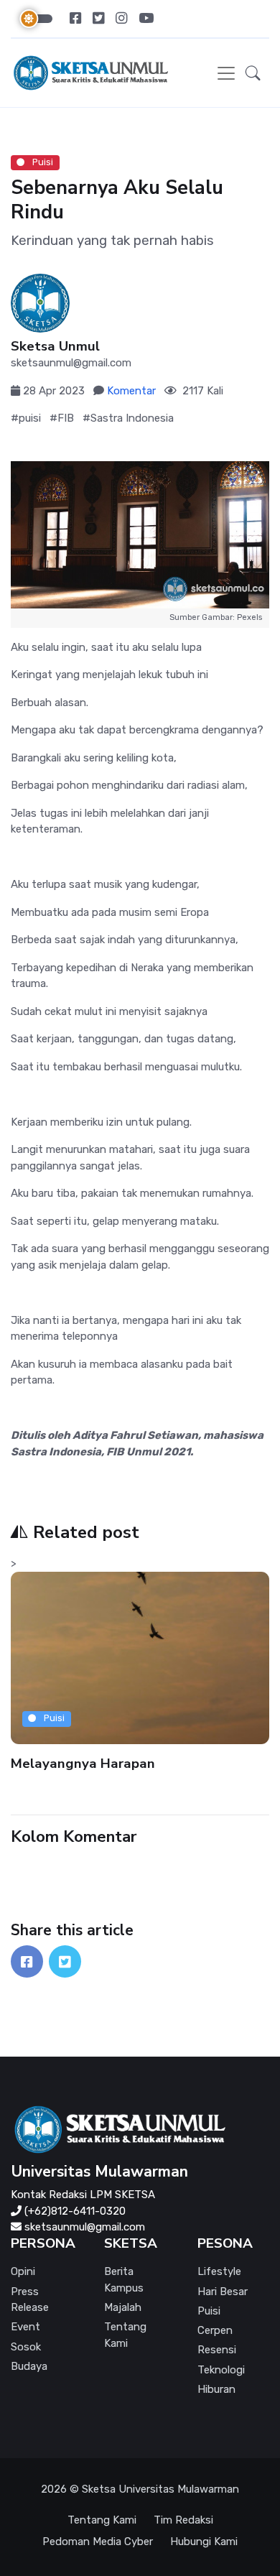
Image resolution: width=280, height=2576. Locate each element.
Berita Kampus (124, 2280)
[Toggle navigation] (226, 73)
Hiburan (216, 2389)
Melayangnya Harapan (83, 1763)
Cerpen (215, 2330)
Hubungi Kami (204, 2542)
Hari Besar (223, 2292)
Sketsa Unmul (55, 347)
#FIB (62, 418)
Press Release (30, 2300)
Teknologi (221, 2370)
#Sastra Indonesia (128, 418)
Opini (23, 2271)
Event (25, 2327)
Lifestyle (219, 2271)
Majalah (123, 2307)
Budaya (29, 2366)
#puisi (26, 418)
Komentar (131, 391)
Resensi (217, 2350)
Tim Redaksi (183, 2520)
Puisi (42, 162)
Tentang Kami (125, 2335)
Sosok (26, 2347)
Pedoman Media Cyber (98, 2542)
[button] (253, 73)
